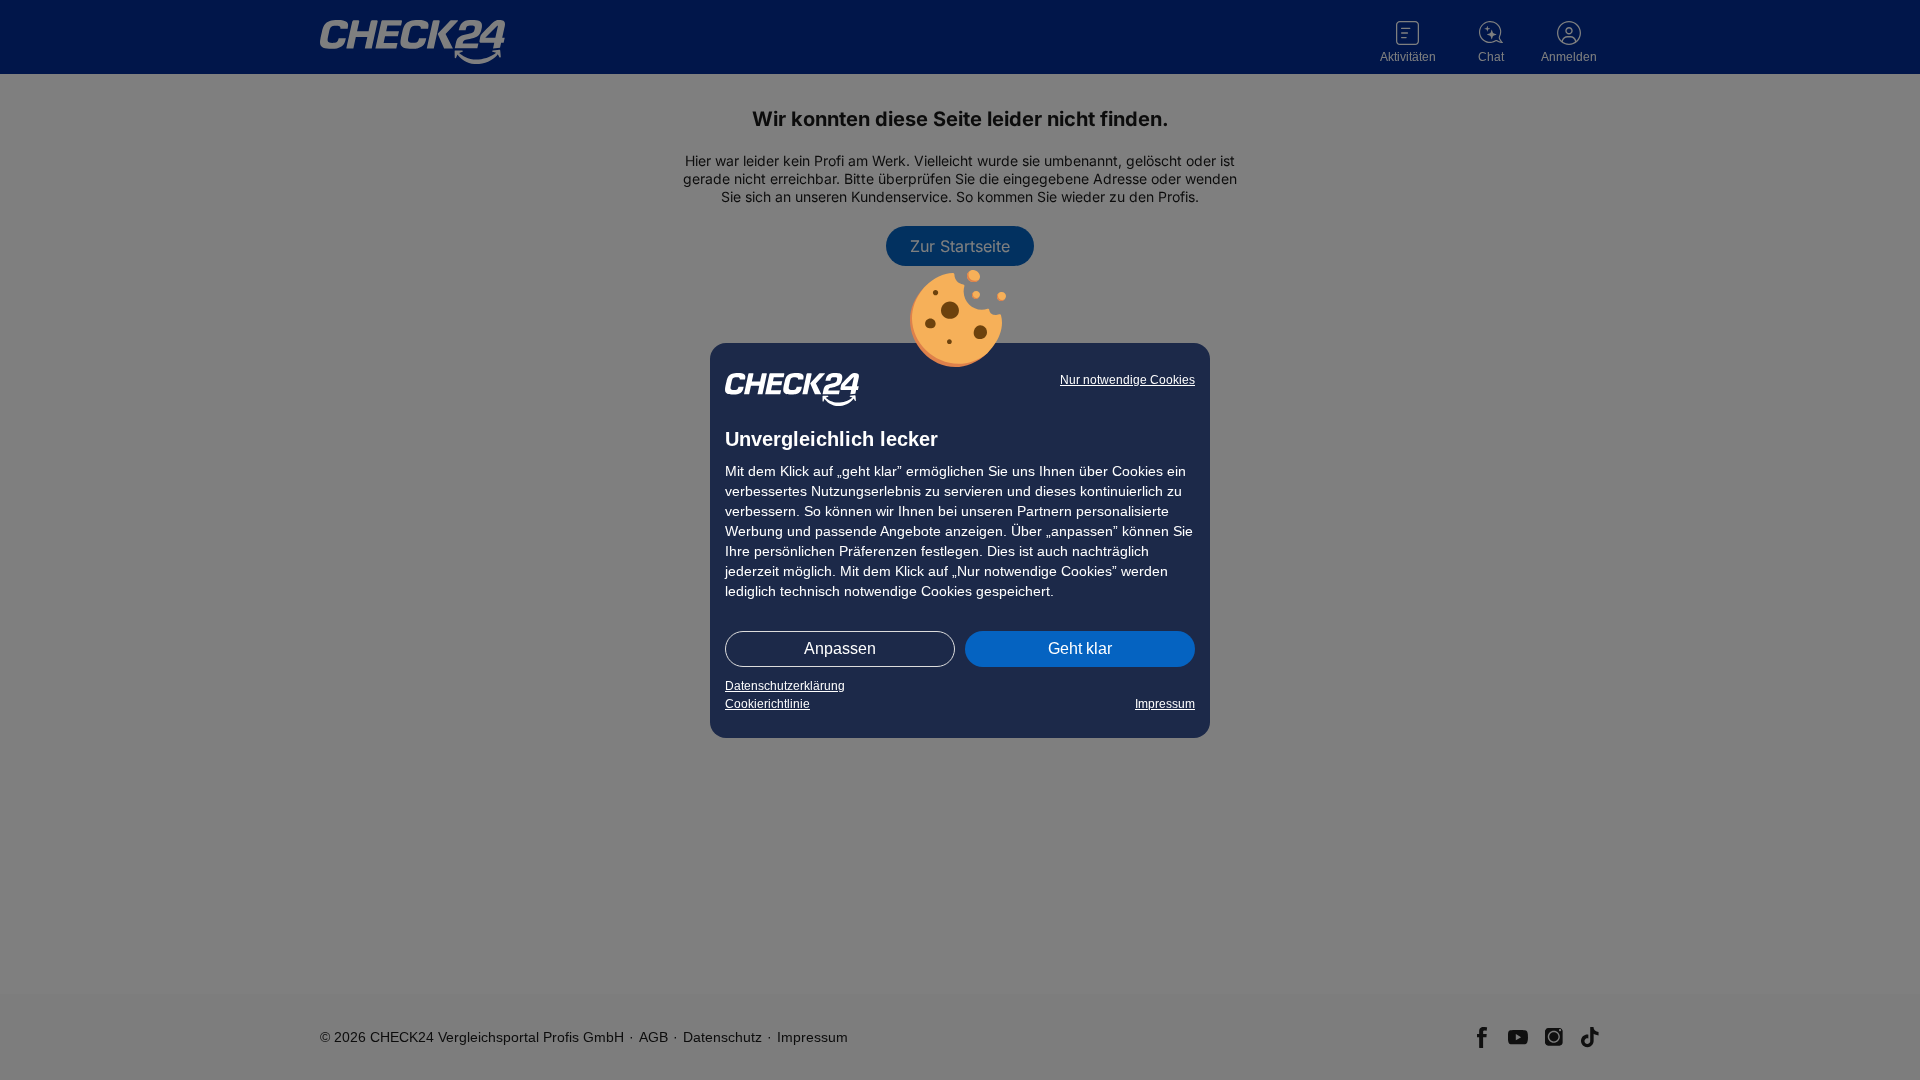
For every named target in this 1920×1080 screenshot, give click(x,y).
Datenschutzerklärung (785, 686)
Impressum (1165, 704)
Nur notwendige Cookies (1127, 380)
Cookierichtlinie (767, 704)
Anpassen (840, 648)
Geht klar (1080, 648)
